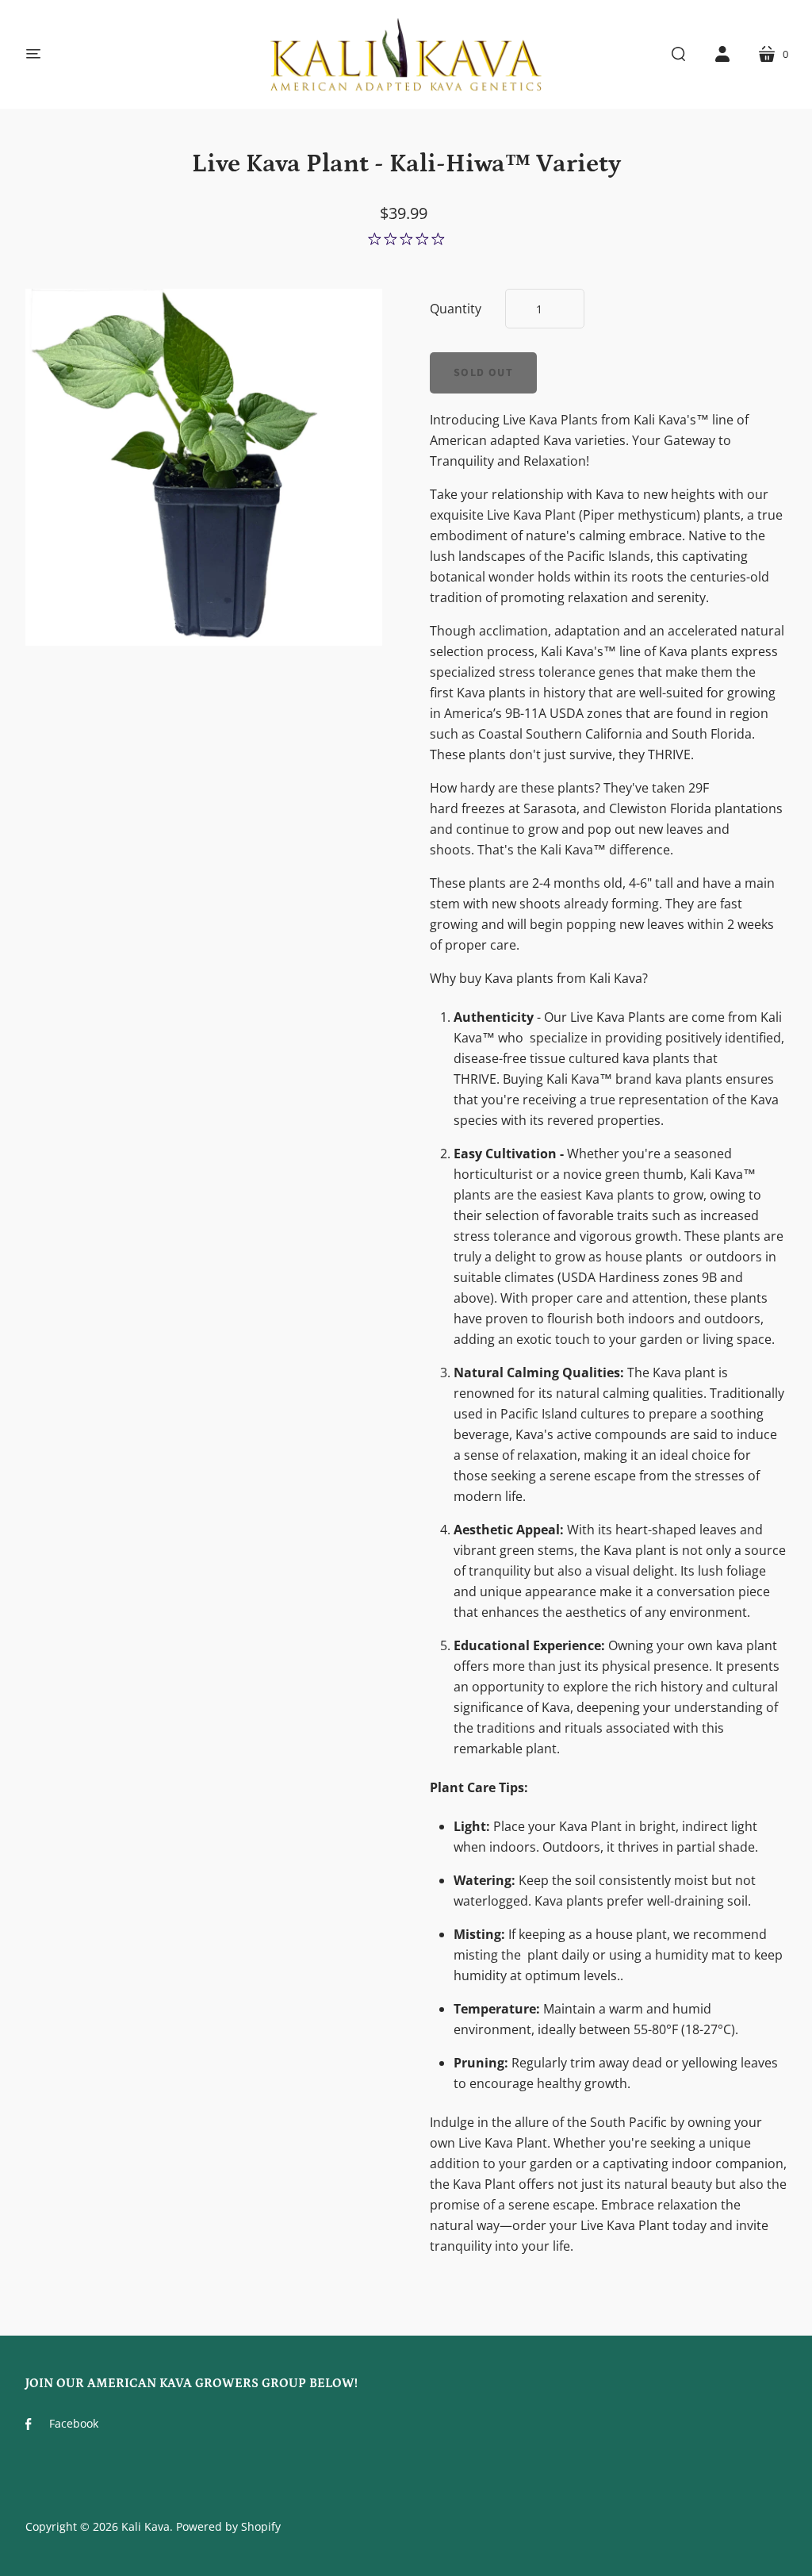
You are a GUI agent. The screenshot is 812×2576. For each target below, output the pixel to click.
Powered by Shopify (228, 2526)
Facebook (74, 2423)
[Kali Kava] (406, 54)
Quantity (456, 309)
